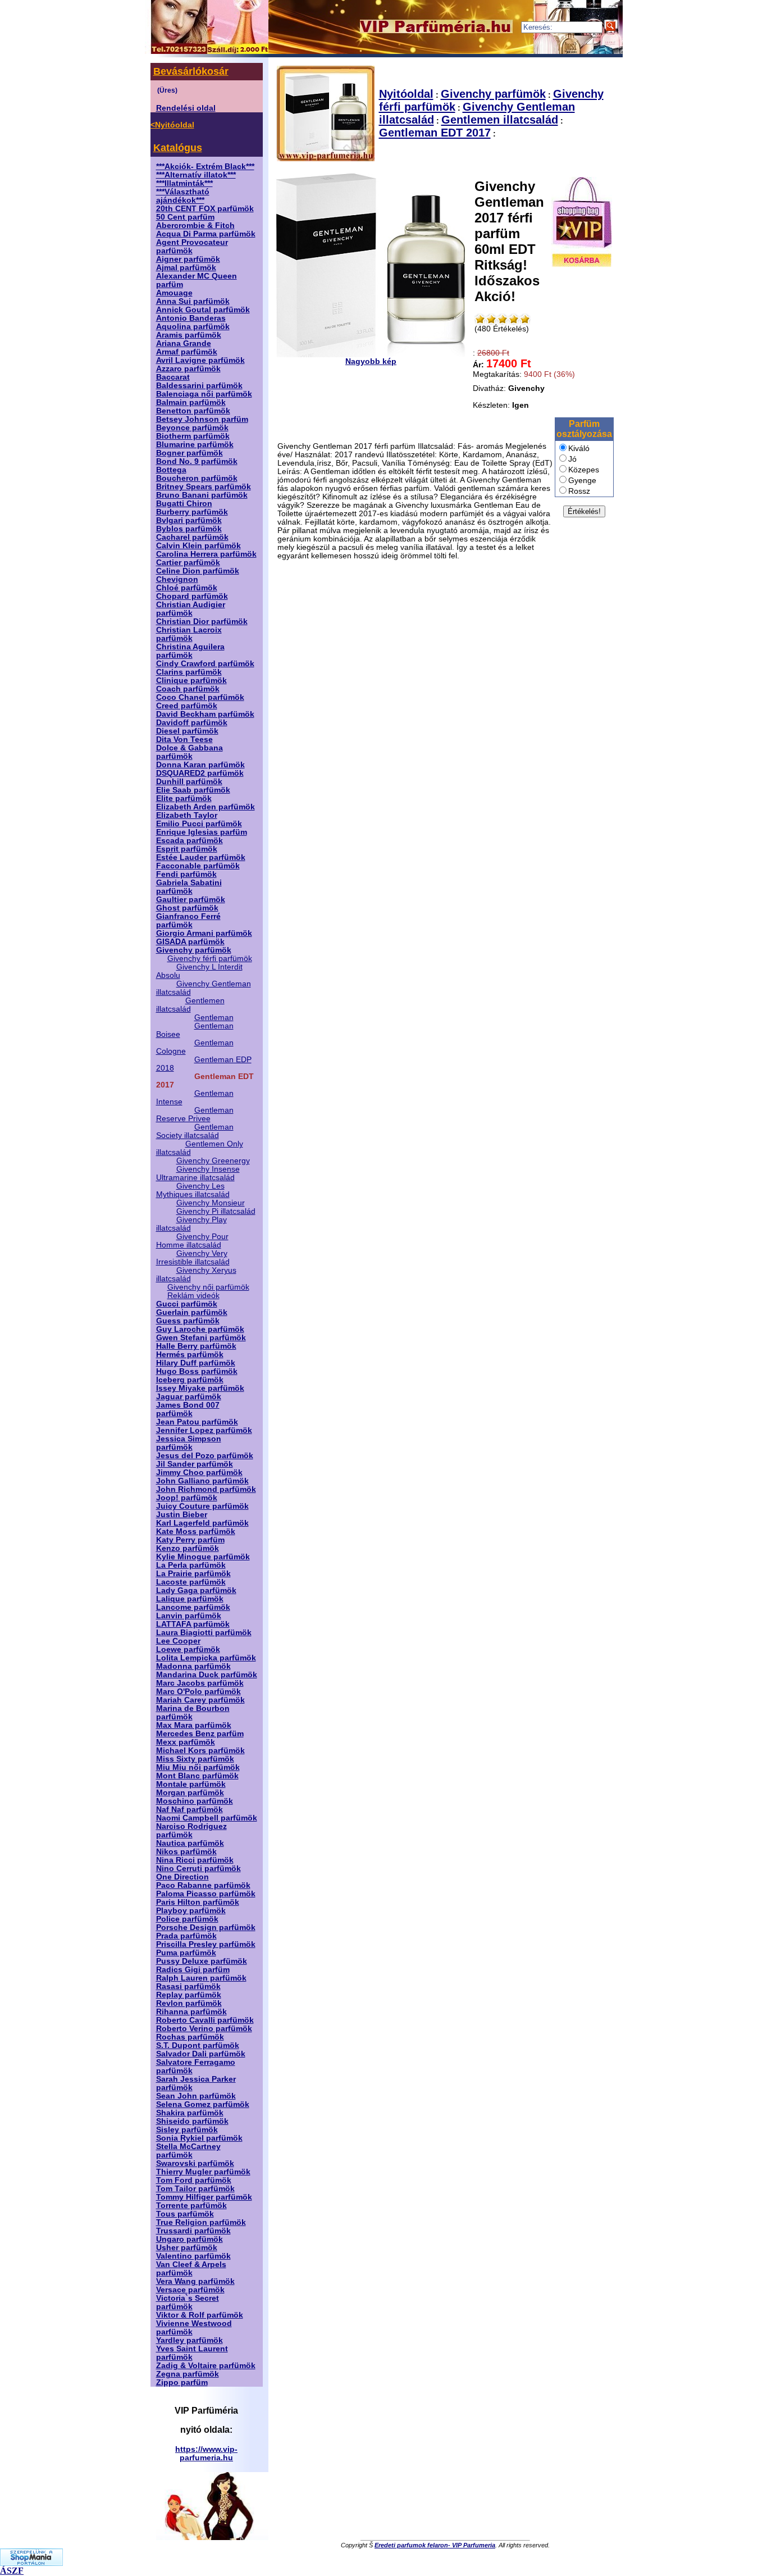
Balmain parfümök (191, 402)
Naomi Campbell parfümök (207, 1818)
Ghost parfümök (187, 908)
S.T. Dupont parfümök (198, 2045)
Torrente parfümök (191, 2206)
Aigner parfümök (188, 259)
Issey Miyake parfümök (200, 1388)
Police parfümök (187, 1919)
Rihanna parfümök (191, 2012)
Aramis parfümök (189, 335)
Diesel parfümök (187, 731)
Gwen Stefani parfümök (201, 1338)
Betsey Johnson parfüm (202, 419)
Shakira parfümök (190, 2113)
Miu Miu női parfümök (198, 1767)
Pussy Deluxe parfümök (202, 1961)
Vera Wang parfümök (195, 2281)
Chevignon (177, 579)
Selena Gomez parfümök (203, 2104)
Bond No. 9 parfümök (197, 461)
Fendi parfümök (186, 874)
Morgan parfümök (190, 1793)
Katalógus (178, 148)
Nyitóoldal (406, 94)
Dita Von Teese (184, 739)
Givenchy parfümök (194, 950)
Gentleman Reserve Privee (195, 1114)
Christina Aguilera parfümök (190, 651)
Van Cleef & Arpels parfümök (191, 2269)
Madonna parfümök (193, 1666)
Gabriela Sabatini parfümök (189, 887)
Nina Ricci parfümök (195, 1860)
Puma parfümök (186, 1953)
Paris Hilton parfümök (198, 1902)
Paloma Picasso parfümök (206, 1894)
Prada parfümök (186, 1936)
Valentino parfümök (193, 2256)
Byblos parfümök (189, 529)
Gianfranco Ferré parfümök (188, 921)
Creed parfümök (187, 706)
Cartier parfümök (188, 563)
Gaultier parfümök (191, 900)
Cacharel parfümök (192, 537)
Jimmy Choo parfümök (199, 1473)
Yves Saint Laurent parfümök (192, 2353)
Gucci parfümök (187, 1304)
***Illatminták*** (184, 183)
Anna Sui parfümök (193, 301)
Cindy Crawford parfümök (205, 664)
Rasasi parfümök (188, 1986)
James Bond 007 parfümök (188, 1409)
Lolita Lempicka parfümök (206, 1658)
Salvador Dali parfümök (201, 2054)
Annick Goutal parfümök (203, 310)
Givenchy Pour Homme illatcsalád (192, 1241)
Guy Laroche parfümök (200, 1329)
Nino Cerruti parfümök (198, 1869)
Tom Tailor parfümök (195, 2189)
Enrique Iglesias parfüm (202, 832)
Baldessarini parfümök (199, 386)
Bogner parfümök (190, 453)
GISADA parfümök (190, 942)
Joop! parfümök (187, 1498)
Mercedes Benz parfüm (200, 1734)
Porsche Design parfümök (206, 1928)
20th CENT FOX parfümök (205, 209)
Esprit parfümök (187, 849)
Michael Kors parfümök (200, 1751)
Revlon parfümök (189, 2003)
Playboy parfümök (191, 1911)
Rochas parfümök (190, 2037)
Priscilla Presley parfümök (206, 1944)
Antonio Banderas (191, 318)
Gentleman (214, 1018)
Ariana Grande (184, 343)
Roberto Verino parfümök (204, 2029)
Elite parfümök (184, 798)
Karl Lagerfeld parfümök (202, 1523)
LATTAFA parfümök (193, 1624)
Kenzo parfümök (188, 1548)
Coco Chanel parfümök (200, 697)
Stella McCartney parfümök (188, 2151)
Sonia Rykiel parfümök (199, 2138)
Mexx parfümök (186, 1742)
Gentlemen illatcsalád (190, 1005)
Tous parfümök (185, 2214)
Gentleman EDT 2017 (435, 133)
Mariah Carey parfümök (200, 1700)
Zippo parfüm (182, 2382)
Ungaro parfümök (190, 2239)
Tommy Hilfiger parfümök (204, 2197)
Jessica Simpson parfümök (189, 1443)
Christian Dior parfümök (202, 622)
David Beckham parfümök (205, 714)
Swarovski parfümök (195, 2163)
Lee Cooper (178, 1641)
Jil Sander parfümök (195, 1464)
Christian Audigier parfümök (191, 609)
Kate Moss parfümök (196, 1532)
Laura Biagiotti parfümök (204, 1633)
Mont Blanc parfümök (197, 1776)
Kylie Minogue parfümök (203, 1557)
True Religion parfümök (201, 2222)
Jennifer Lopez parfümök (204, 1430)
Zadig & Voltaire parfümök (206, 2366)
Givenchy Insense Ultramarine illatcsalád (198, 1173)
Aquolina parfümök (193, 327)
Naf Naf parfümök (190, 1810)
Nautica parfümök (190, 1843)
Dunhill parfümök (189, 782)
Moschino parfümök (195, 1801)
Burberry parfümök (192, 512)
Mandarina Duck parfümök (207, 1675)
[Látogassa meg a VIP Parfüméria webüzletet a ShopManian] (31, 2563)
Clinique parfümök (191, 681)
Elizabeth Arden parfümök (206, 807)
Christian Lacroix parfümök (189, 634)
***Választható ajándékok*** (183, 196)
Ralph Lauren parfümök (201, 1978)
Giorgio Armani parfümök (204, 933)
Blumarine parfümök (195, 445)
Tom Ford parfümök (194, 2180)
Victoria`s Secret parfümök (188, 2302)
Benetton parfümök (193, 411)
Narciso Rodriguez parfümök (191, 1831)
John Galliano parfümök (202, 1481)
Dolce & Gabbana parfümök (190, 752)
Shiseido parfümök (192, 2121)
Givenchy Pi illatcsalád (216, 1211)
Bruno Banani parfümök (202, 495)
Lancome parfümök (193, 1607)
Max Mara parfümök (194, 1725)
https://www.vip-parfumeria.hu (206, 2454)
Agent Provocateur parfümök (192, 247)
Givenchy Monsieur (211, 1203)
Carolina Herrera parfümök (206, 554)
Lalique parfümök (190, 1599)
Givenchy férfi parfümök (210, 959)
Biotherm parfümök (193, 436)
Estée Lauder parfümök (201, 857)
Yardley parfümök (190, 2340)
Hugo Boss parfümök (197, 1371)
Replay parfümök (189, 1995)
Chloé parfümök (187, 588)
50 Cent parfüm (185, 217)
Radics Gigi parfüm (193, 1970)
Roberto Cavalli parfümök (205, 2020)
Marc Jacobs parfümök (200, 1683)
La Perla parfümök (191, 1565)
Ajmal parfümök (186, 268)
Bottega (171, 470)
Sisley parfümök (187, 2130)
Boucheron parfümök (197, 478)
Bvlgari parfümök (189, 520)
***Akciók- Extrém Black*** (205, 167)
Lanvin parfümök (189, 1616)
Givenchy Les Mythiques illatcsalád (193, 1190)
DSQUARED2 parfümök (200, 773)
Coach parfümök (188, 689)
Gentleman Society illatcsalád (195, 1131)
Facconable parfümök (198, 866)
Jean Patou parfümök (197, 1422)
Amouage (174, 293)
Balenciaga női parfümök (204, 394)
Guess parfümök (188, 1321)
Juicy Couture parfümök (202, 1506)
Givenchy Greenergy (213, 1161)
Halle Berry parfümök (196, 1346)
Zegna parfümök (188, 2374)
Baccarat (173, 377)
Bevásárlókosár (191, 71)
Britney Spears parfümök (204, 487)
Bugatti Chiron (184, 504)
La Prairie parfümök (193, 1574)
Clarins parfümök (189, 672)
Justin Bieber (182, 1515)
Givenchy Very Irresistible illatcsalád (193, 1258)
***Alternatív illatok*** (196, 175)
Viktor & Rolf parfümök (200, 2315)
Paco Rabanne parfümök (203, 1885)
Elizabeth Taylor (187, 815)
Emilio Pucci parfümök (199, 824)
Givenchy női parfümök (208, 1287)
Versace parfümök (190, 2290)
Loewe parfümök (188, 1649)
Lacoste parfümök (191, 1582)
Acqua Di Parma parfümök (206, 234)
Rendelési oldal (186, 108)
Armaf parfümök (187, 352)
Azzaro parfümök (188, 369)
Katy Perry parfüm (190, 1540)
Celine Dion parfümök (198, 571)
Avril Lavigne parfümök (200, 360)
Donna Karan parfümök (200, 765)
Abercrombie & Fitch (195, 226)
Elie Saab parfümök (193, 790)
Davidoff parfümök (192, 723)
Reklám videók (193, 1296)
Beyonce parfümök (192, 428)
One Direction (182, 1877)
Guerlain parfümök (192, 1312)
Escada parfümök (190, 841)
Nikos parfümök (186, 1852)
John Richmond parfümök (206, 1489)
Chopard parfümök (192, 596)
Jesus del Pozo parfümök (205, 1456)
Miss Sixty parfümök (195, 1759)
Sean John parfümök (196, 2096)
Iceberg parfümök (190, 1380)
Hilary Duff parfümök (196, 1363)
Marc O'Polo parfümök (198, 1692)
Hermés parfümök (190, 1355)
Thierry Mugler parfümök (203, 2172)
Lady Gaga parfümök (196, 1590)
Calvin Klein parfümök (198, 546)
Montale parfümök (191, 1784)
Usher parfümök (187, 2248)
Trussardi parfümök (193, 2231)
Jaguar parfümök (189, 1397)
